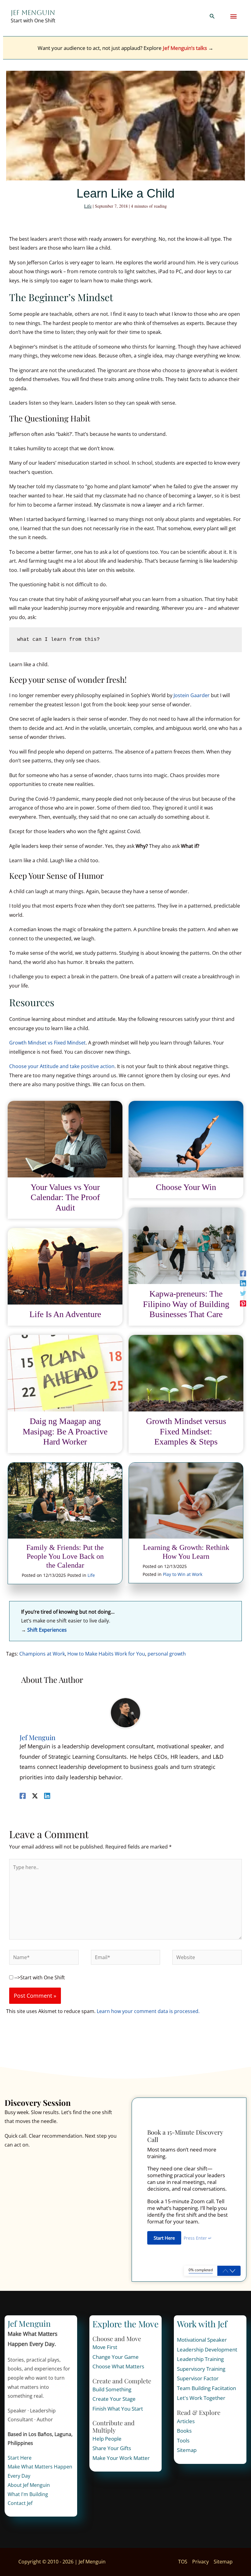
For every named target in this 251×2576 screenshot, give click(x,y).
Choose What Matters (118, 2366)
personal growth (167, 1654)
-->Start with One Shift (39, 1977)
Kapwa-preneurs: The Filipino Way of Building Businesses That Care (186, 1304)
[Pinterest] (243, 1303)
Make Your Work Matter (121, 2458)
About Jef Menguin (29, 2485)
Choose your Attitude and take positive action (62, 1066)
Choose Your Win (186, 1187)
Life (88, 206)
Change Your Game (116, 2357)
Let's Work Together (201, 2398)
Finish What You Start (118, 2409)
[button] (212, 17)
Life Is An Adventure (65, 1314)
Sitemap (187, 2450)
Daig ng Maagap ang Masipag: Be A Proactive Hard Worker (65, 1431)
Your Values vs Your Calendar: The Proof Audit (65, 1197)
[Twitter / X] (35, 1795)
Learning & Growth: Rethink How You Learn (186, 1552)
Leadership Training (200, 2359)
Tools (183, 2440)
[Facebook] (243, 1273)
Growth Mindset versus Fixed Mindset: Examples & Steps (186, 1431)
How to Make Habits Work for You (106, 1654)
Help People (107, 2439)
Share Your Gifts (112, 2448)
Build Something (112, 2389)
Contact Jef (20, 2503)
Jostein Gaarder (192, 695)
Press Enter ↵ (198, 2238)
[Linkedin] (243, 1283)
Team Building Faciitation (206, 2388)
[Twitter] (243, 1293)
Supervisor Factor (198, 2378)
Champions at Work (42, 1654)
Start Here (20, 2458)
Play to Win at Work (183, 1574)
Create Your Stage (114, 2399)
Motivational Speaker (202, 2340)
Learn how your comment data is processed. (148, 2011)
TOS (183, 2562)
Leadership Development (207, 2349)
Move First (105, 2347)
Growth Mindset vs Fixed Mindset (47, 1043)
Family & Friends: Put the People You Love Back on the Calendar (65, 1556)
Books (184, 2431)
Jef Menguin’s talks (184, 48)
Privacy (200, 2562)
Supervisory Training (201, 2369)
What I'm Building (28, 2494)
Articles (186, 2421)
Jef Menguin (33, 13)
